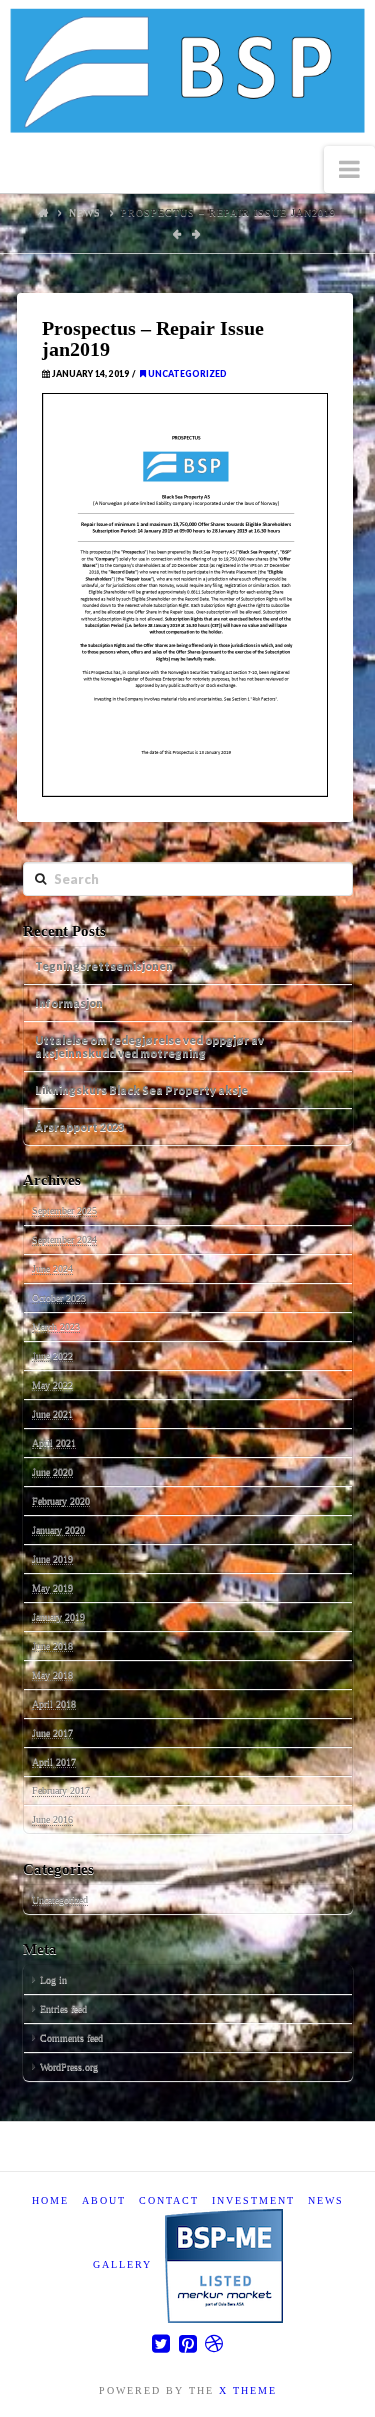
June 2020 (52, 1471)
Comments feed (71, 2037)
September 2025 (64, 1210)
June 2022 (52, 1355)
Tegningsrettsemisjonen (104, 965)
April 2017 (54, 1761)
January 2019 (58, 1616)
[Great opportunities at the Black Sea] (187, 73)
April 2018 (54, 1703)
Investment (253, 2200)
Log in (53, 1979)
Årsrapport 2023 (79, 1126)
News (85, 212)
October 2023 (59, 1297)
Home (50, 2200)
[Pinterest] (188, 2343)
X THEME (248, 2390)
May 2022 (52, 1384)
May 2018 (52, 1674)
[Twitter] (161, 2343)
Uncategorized (186, 374)
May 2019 (52, 1587)
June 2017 (52, 1732)
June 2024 (52, 1268)
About (104, 2200)
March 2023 (56, 1326)
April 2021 (54, 1442)
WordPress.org (69, 2066)
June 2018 (52, 1645)
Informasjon (69, 1002)
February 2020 (61, 1500)
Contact (169, 2200)
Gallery (122, 2264)
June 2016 (52, 1819)
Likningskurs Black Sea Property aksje (141, 1089)
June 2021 (52, 1413)
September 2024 (64, 1239)
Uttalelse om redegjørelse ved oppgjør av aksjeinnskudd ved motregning (149, 1046)
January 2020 (58, 1529)
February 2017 (61, 1790)
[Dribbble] (214, 2343)
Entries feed (63, 2008)
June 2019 (52, 1558)
